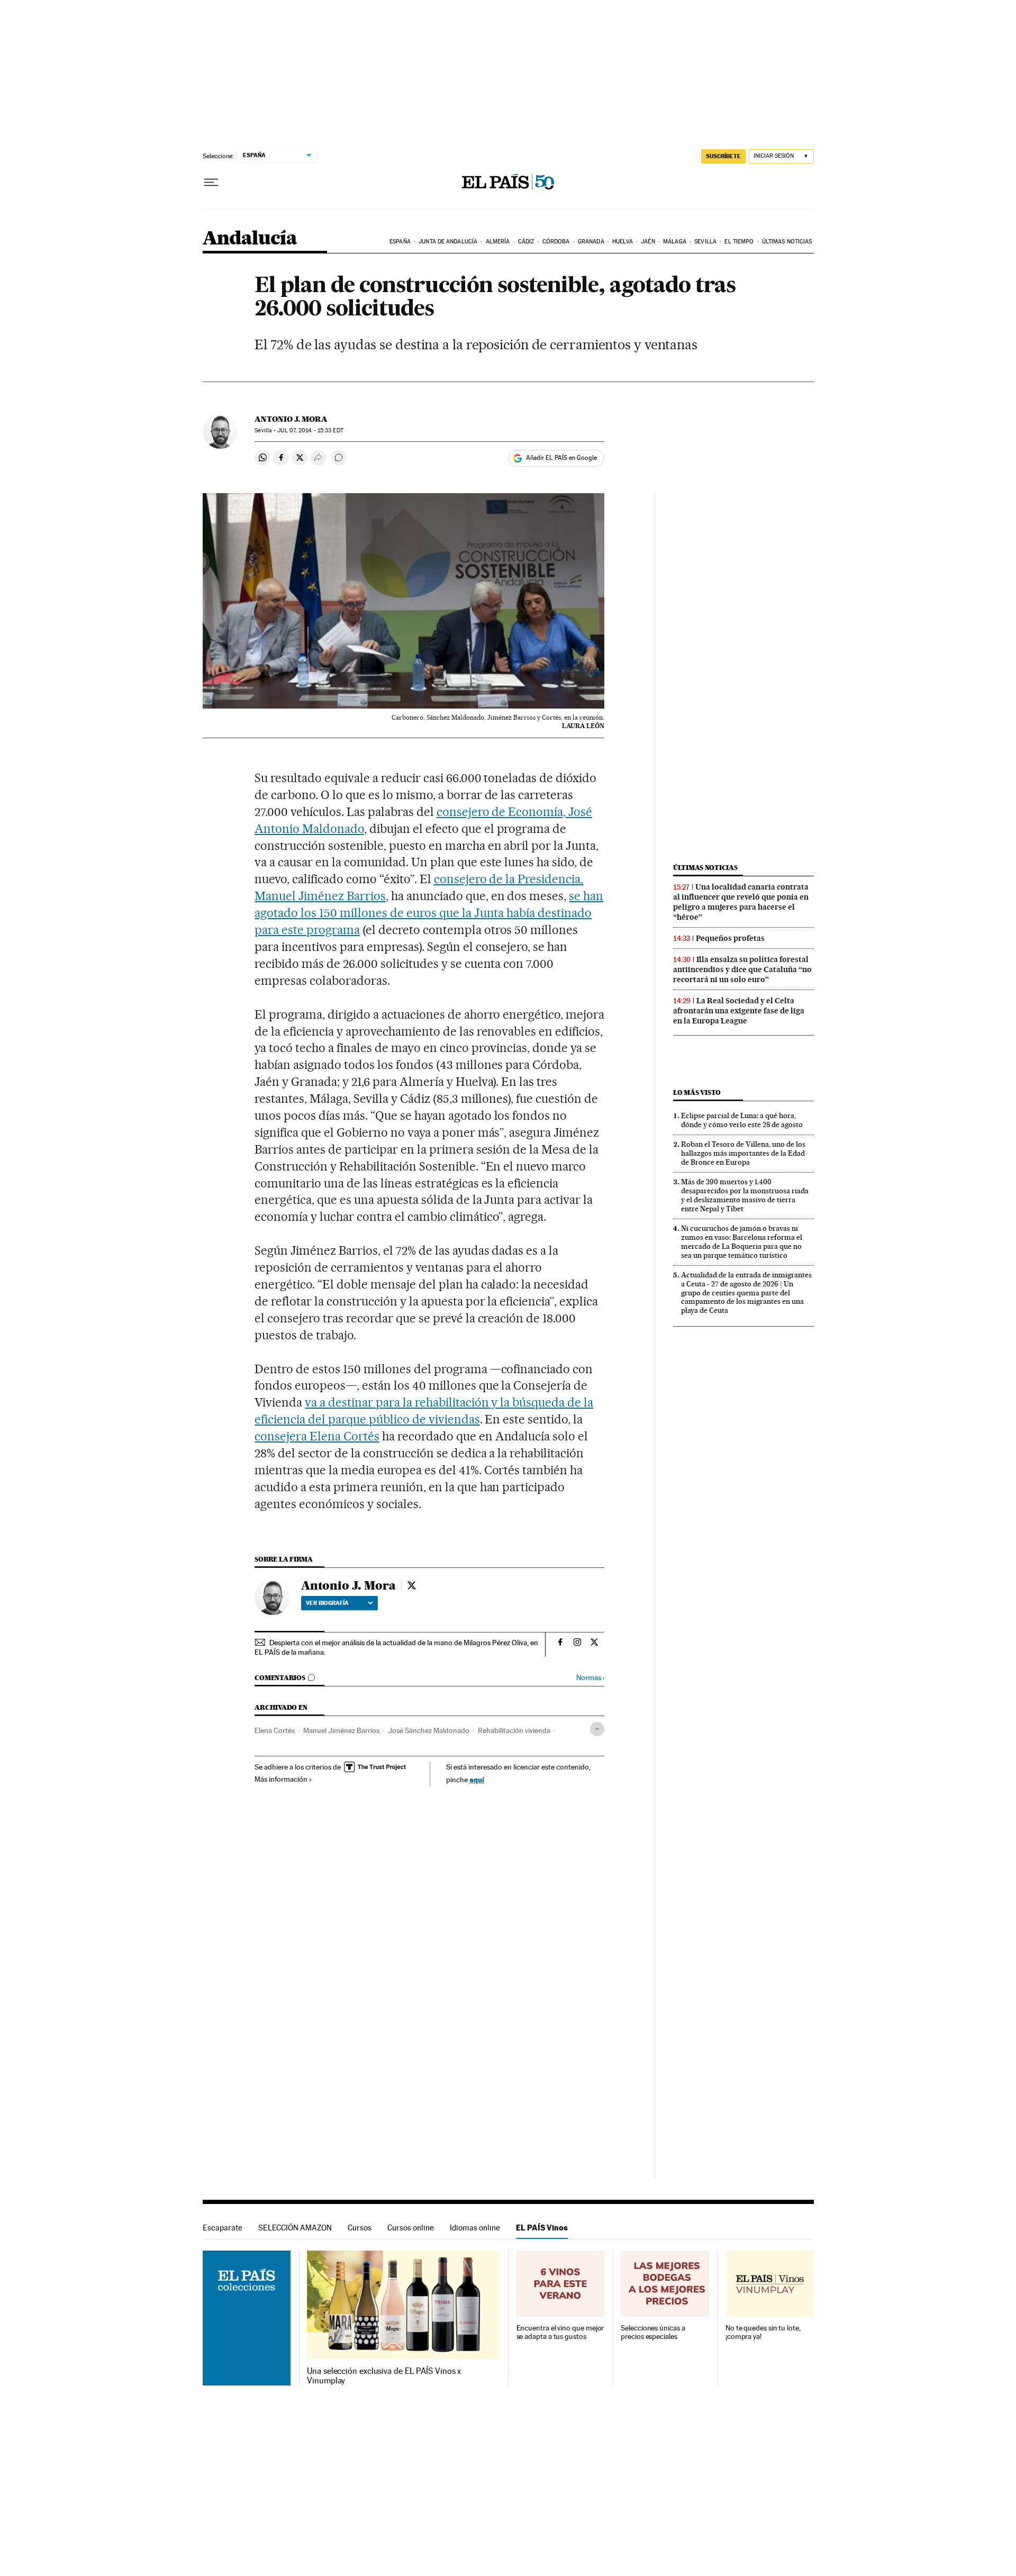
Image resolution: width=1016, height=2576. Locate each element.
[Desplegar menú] (211, 183)
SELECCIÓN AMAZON (295, 2228)
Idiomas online (475, 2228)
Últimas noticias (787, 242)
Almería (498, 242)
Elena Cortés (275, 1730)
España (400, 242)
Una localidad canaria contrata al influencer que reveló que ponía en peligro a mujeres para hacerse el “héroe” (741, 902)
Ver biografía (327, 1603)
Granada (591, 242)
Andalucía (250, 239)
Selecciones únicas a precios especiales (653, 2332)
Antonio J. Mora (291, 419)
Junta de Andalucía (448, 242)
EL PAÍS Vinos (542, 2228)
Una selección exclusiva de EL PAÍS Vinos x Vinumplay (384, 2376)
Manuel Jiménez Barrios (341, 1730)
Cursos (360, 2228)
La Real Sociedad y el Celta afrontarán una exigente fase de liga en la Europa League (739, 1011)
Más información (281, 1779)
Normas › (590, 1678)
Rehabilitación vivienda (514, 1730)
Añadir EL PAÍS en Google (561, 458)
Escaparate (223, 2228)
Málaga (675, 242)
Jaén (648, 242)
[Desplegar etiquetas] (597, 1729)
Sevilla (705, 242)
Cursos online (411, 2228)
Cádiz (526, 242)
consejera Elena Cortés (317, 1436)
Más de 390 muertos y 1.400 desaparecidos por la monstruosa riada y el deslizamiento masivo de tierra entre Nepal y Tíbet (745, 1195)
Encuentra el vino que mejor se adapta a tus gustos (560, 2332)
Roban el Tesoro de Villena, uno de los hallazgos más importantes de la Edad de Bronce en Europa (743, 1153)
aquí (477, 1779)
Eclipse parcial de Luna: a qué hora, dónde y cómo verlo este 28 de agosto (742, 1120)
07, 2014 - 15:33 (310, 430)
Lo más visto (697, 1092)
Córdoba (556, 242)
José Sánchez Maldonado (429, 1730)
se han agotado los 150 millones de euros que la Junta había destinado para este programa (429, 913)
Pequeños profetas (730, 938)
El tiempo (739, 242)
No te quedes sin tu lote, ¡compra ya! (763, 2332)
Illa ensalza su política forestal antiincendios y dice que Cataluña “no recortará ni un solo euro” (742, 969)
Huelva (623, 242)
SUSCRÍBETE (723, 156)
